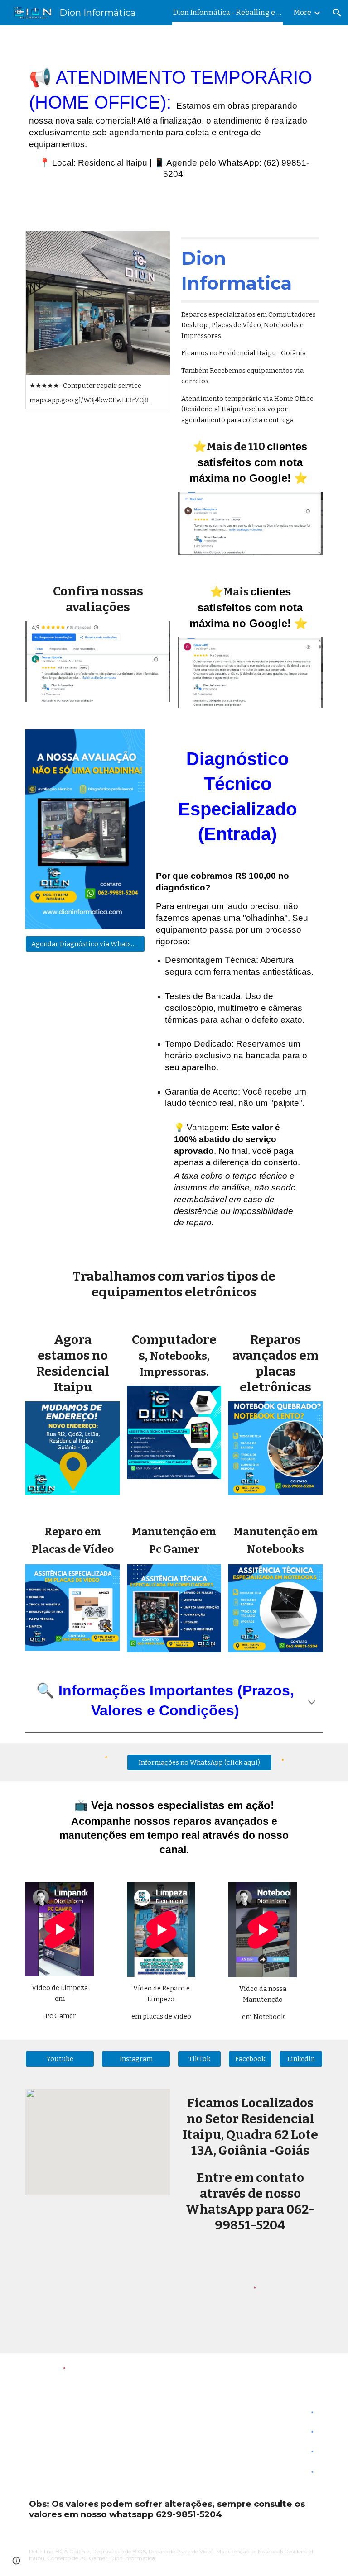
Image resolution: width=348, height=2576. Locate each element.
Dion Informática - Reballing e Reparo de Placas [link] (227, 12)
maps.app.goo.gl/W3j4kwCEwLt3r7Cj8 (89, 400)
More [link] (302, 12)
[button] (337, 13)
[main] (174, 123)
